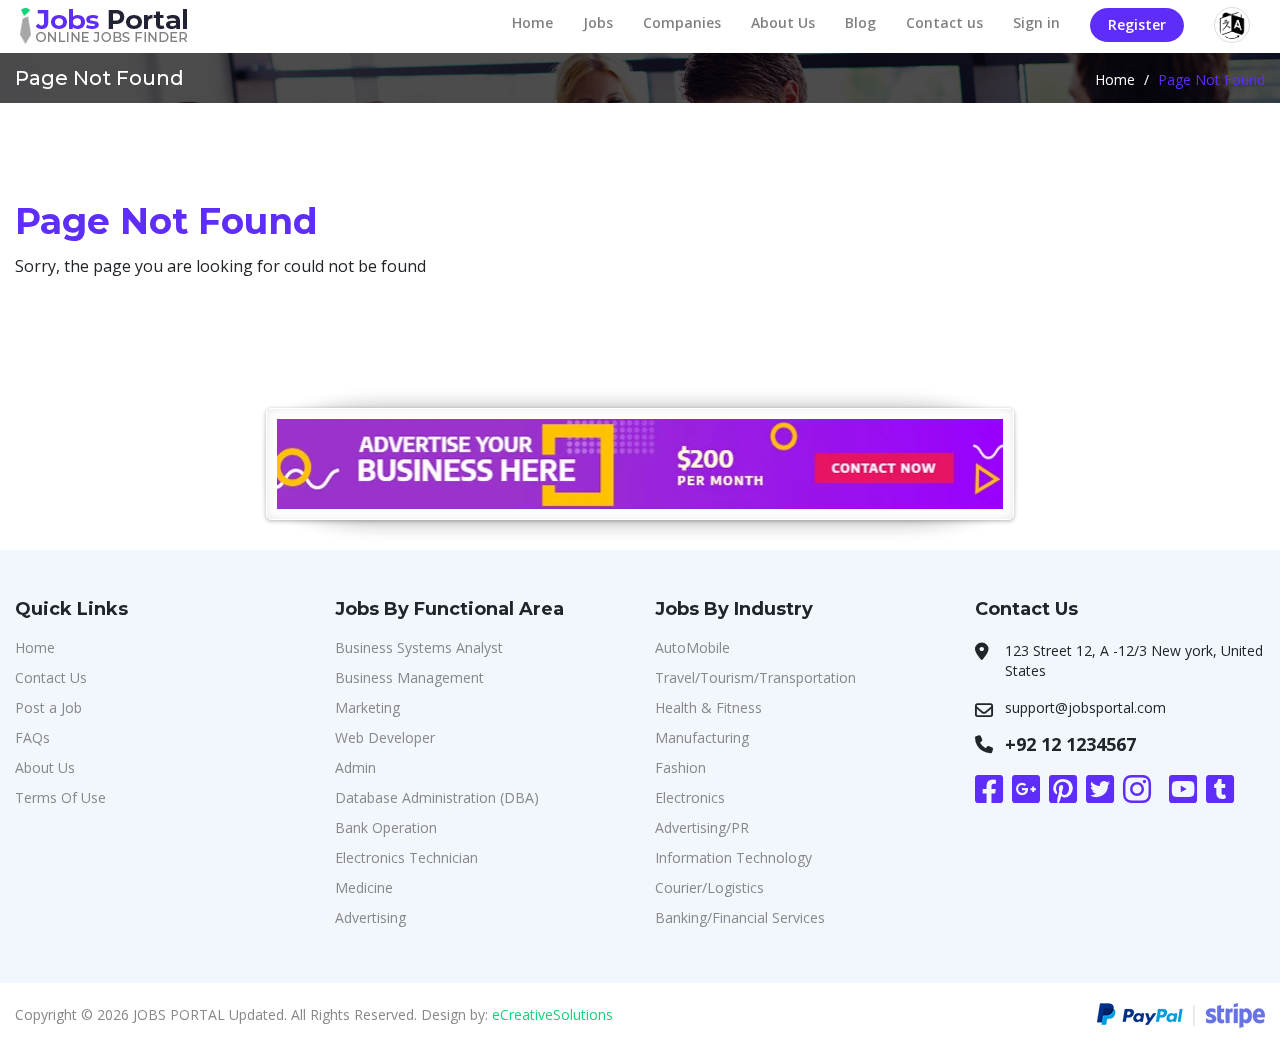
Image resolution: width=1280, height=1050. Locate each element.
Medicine (364, 887)
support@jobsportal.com (1085, 707)
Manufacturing (702, 737)
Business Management (409, 677)
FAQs (32, 737)
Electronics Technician (406, 857)
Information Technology (733, 857)
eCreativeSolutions (552, 1014)
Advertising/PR (702, 827)
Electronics (690, 797)
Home (532, 22)
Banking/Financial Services (740, 917)
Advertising (370, 917)
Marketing (367, 707)
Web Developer (385, 737)
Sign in (1036, 22)
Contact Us (51, 677)
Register (1137, 24)
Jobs (598, 22)
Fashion (680, 767)
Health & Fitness (708, 707)
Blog (860, 22)
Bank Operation (386, 827)
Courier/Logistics (709, 887)
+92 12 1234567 (1070, 744)
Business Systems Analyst (419, 647)
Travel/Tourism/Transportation (755, 677)
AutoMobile (692, 647)
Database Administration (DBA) (437, 797)
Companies (682, 22)
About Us (783, 22)
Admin (355, 767)
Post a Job (48, 707)
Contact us (944, 22)
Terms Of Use (60, 797)
